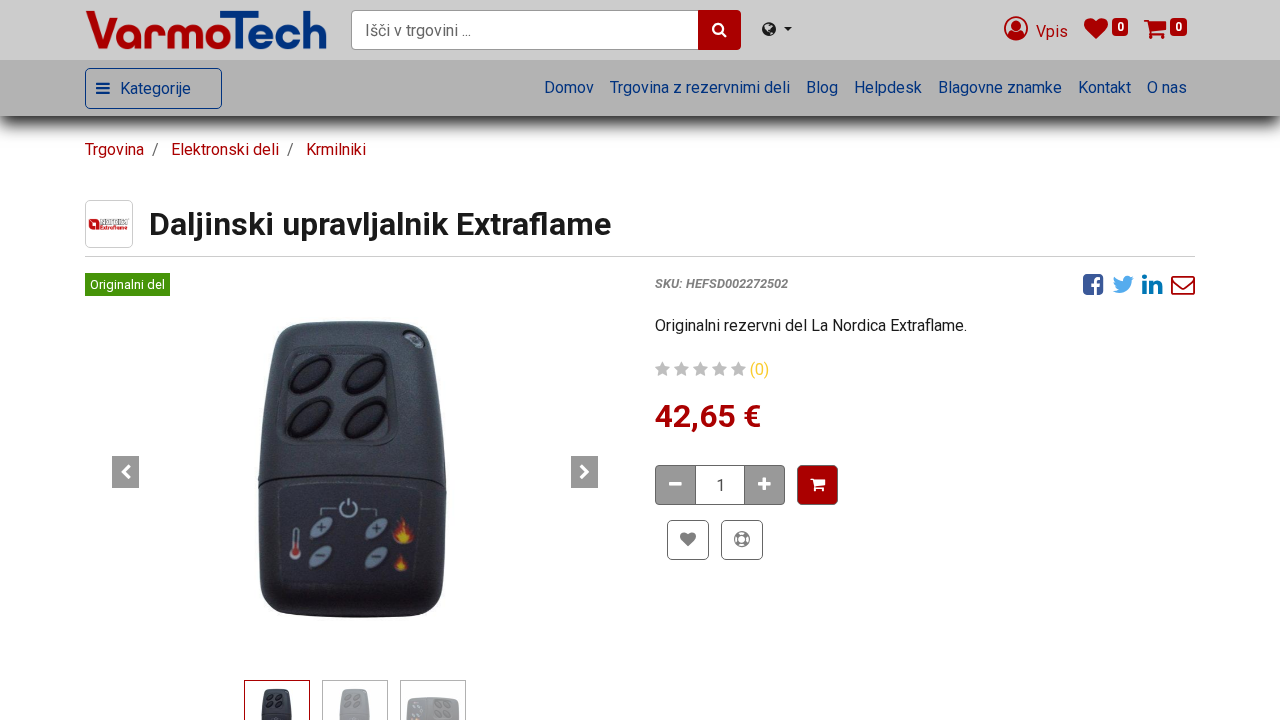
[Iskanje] (719, 30)
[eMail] (1183, 284)
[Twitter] (1123, 284)
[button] (125, 472)
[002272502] (355, 472)
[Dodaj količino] (764, 485)
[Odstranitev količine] (675, 485)
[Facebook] (1093, 284)
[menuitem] (569, 88)
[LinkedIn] (1152, 284)
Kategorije (155, 88)
